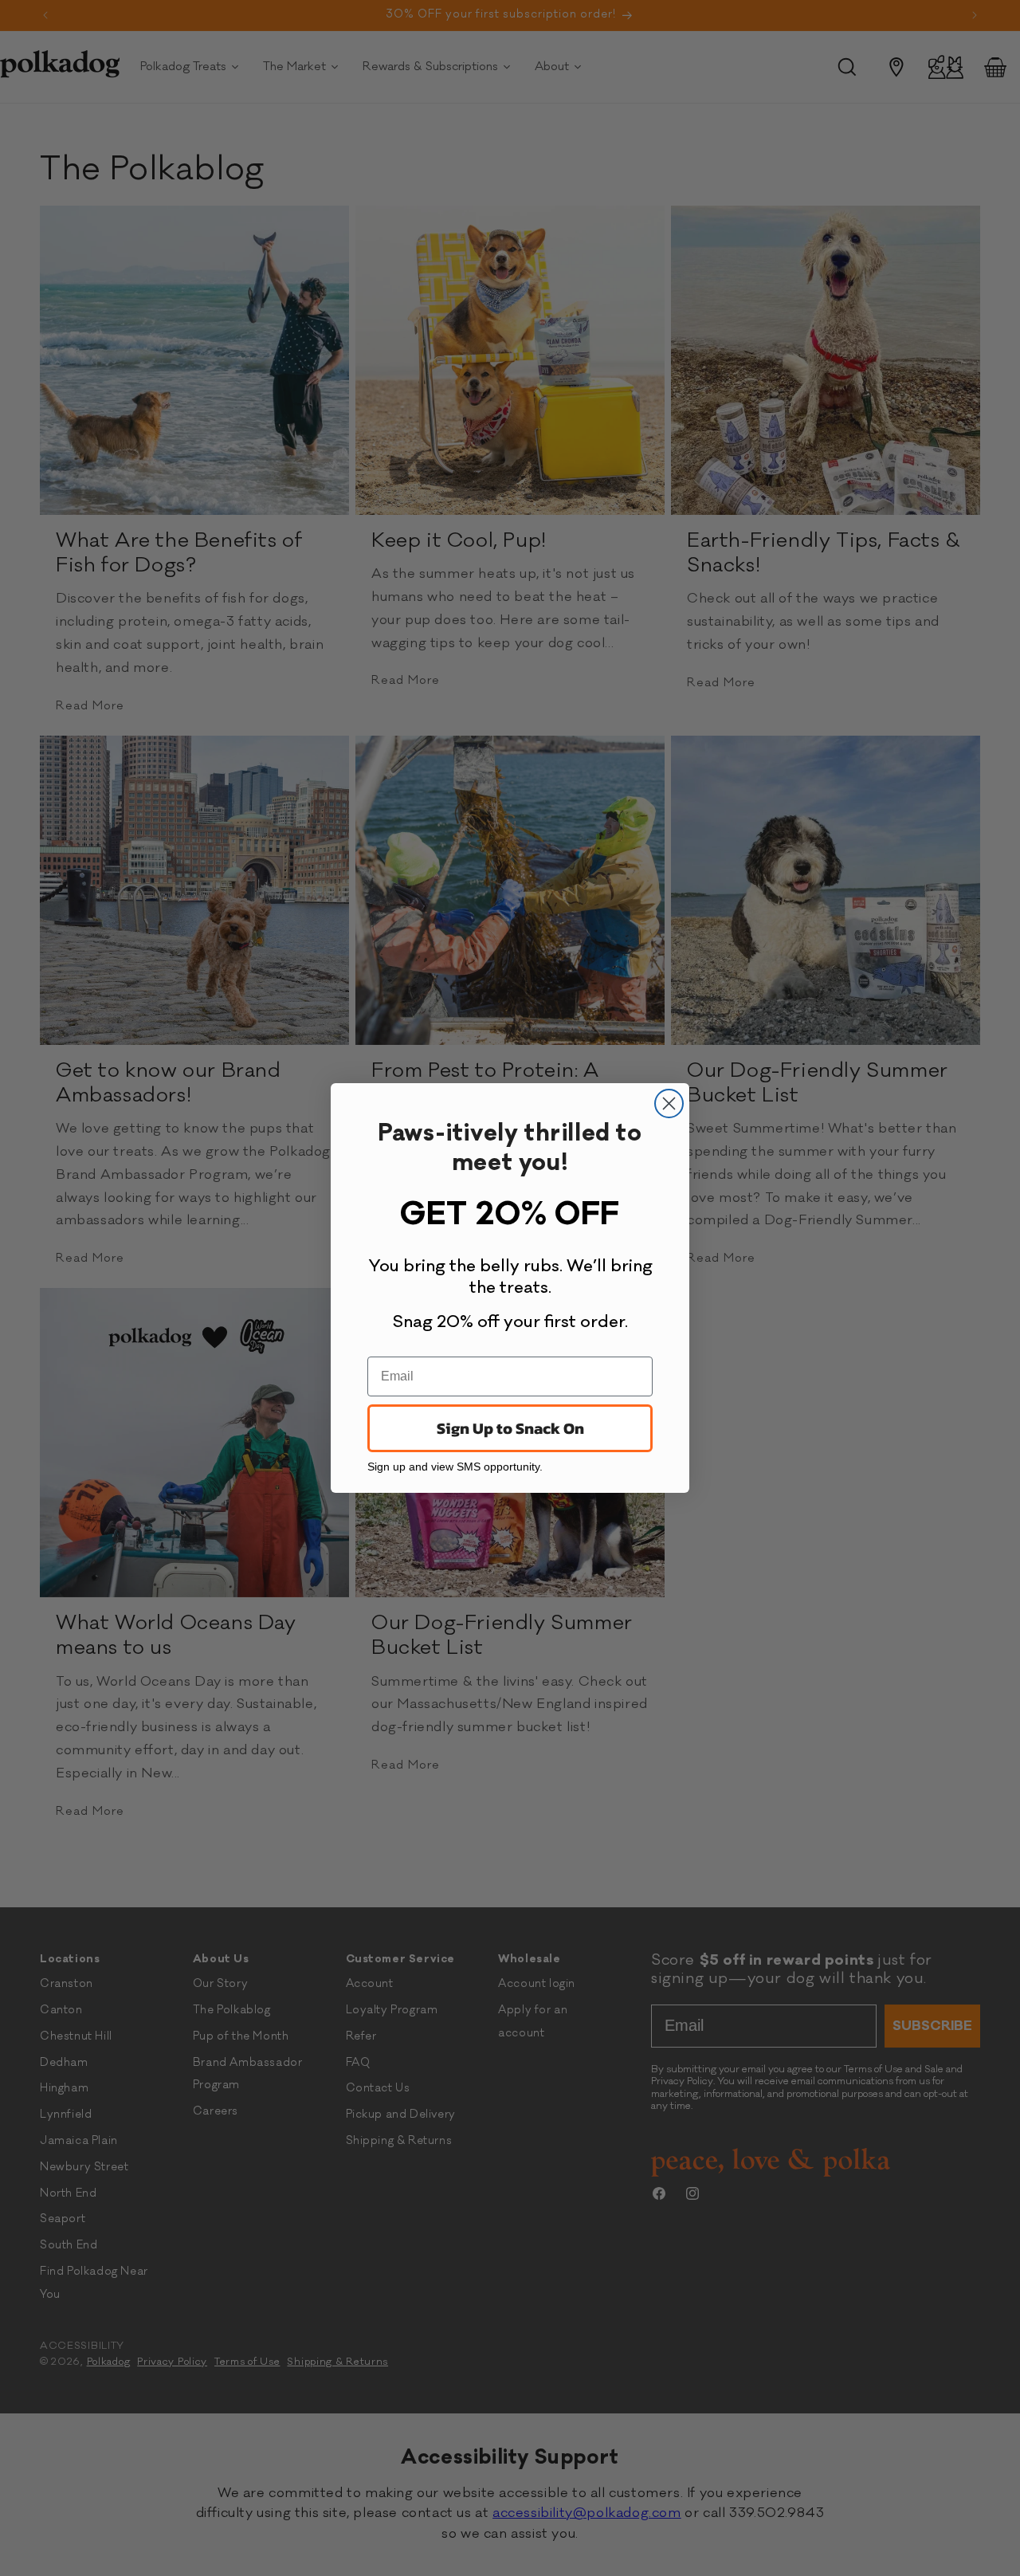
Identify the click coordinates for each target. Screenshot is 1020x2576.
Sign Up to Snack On (510, 1428)
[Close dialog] (669, 1103)
